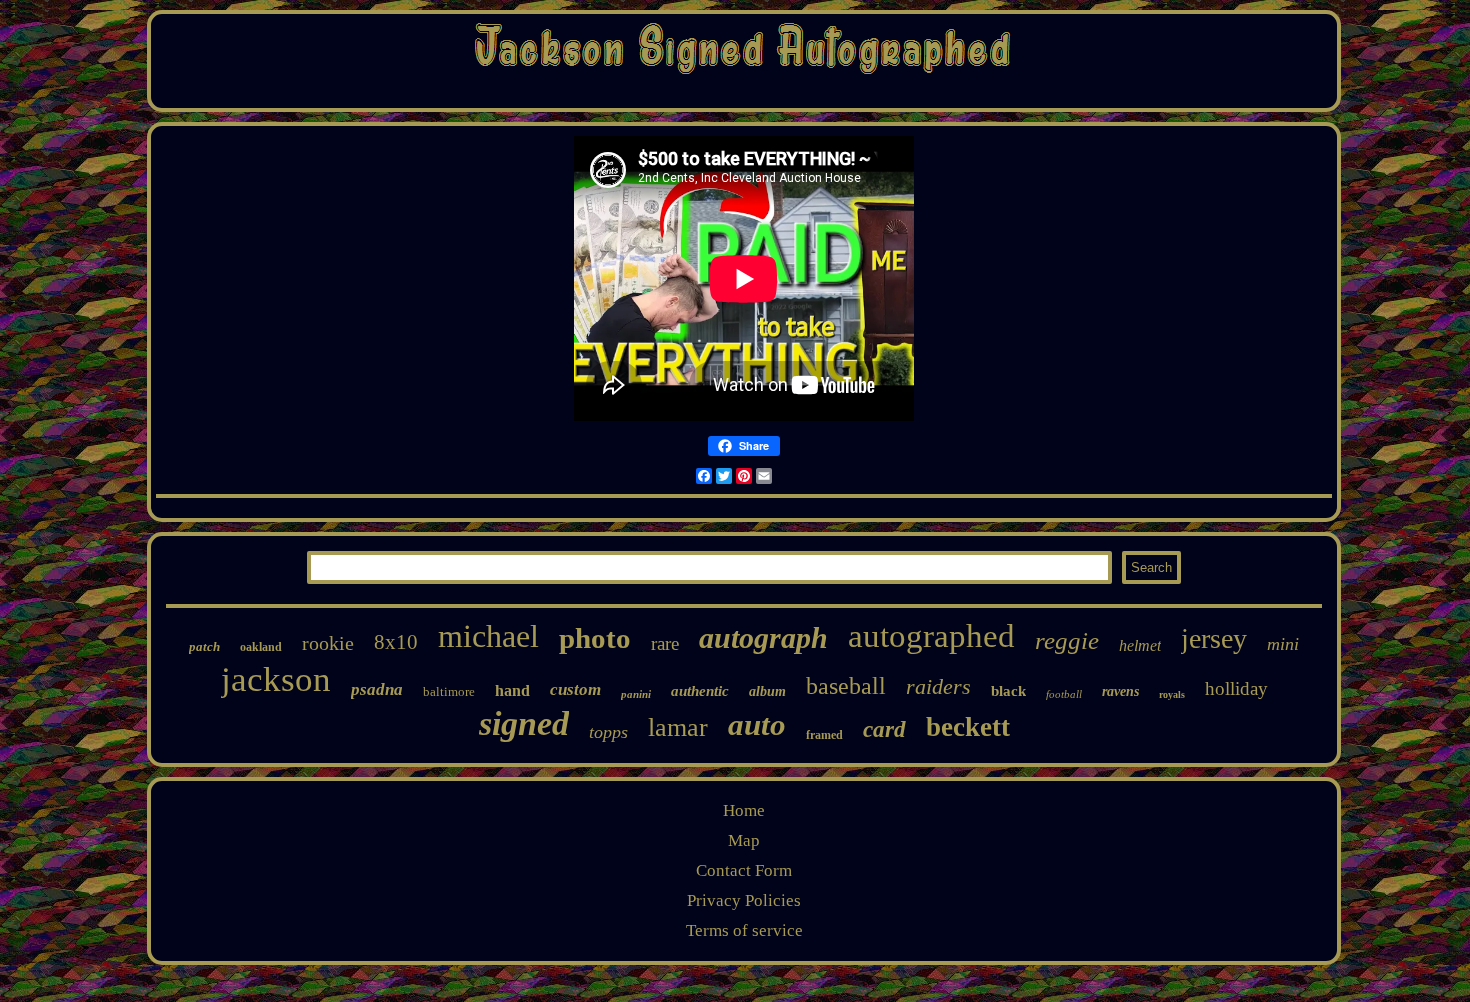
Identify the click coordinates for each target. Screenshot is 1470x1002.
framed (824, 735)
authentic (700, 691)
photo (595, 638)
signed (524, 723)
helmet (1140, 645)
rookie (328, 643)
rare (665, 643)
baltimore (449, 691)
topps (608, 732)
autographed (931, 636)
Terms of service (744, 930)
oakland (261, 647)
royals (1172, 694)
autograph (763, 637)
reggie (1067, 640)
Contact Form (744, 870)
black (1008, 691)
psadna (377, 689)
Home (744, 810)
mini (1283, 644)
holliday (1236, 688)
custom (575, 689)
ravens (1120, 691)
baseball (846, 686)
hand (512, 690)
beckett (968, 727)
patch (204, 646)
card (884, 729)
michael (488, 636)
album (767, 691)
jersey (1214, 638)
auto (757, 724)
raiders (938, 686)
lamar (678, 727)
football (1064, 694)
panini (636, 694)
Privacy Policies (744, 900)
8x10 (396, 642)
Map (744, 840)
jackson (276, 679)
